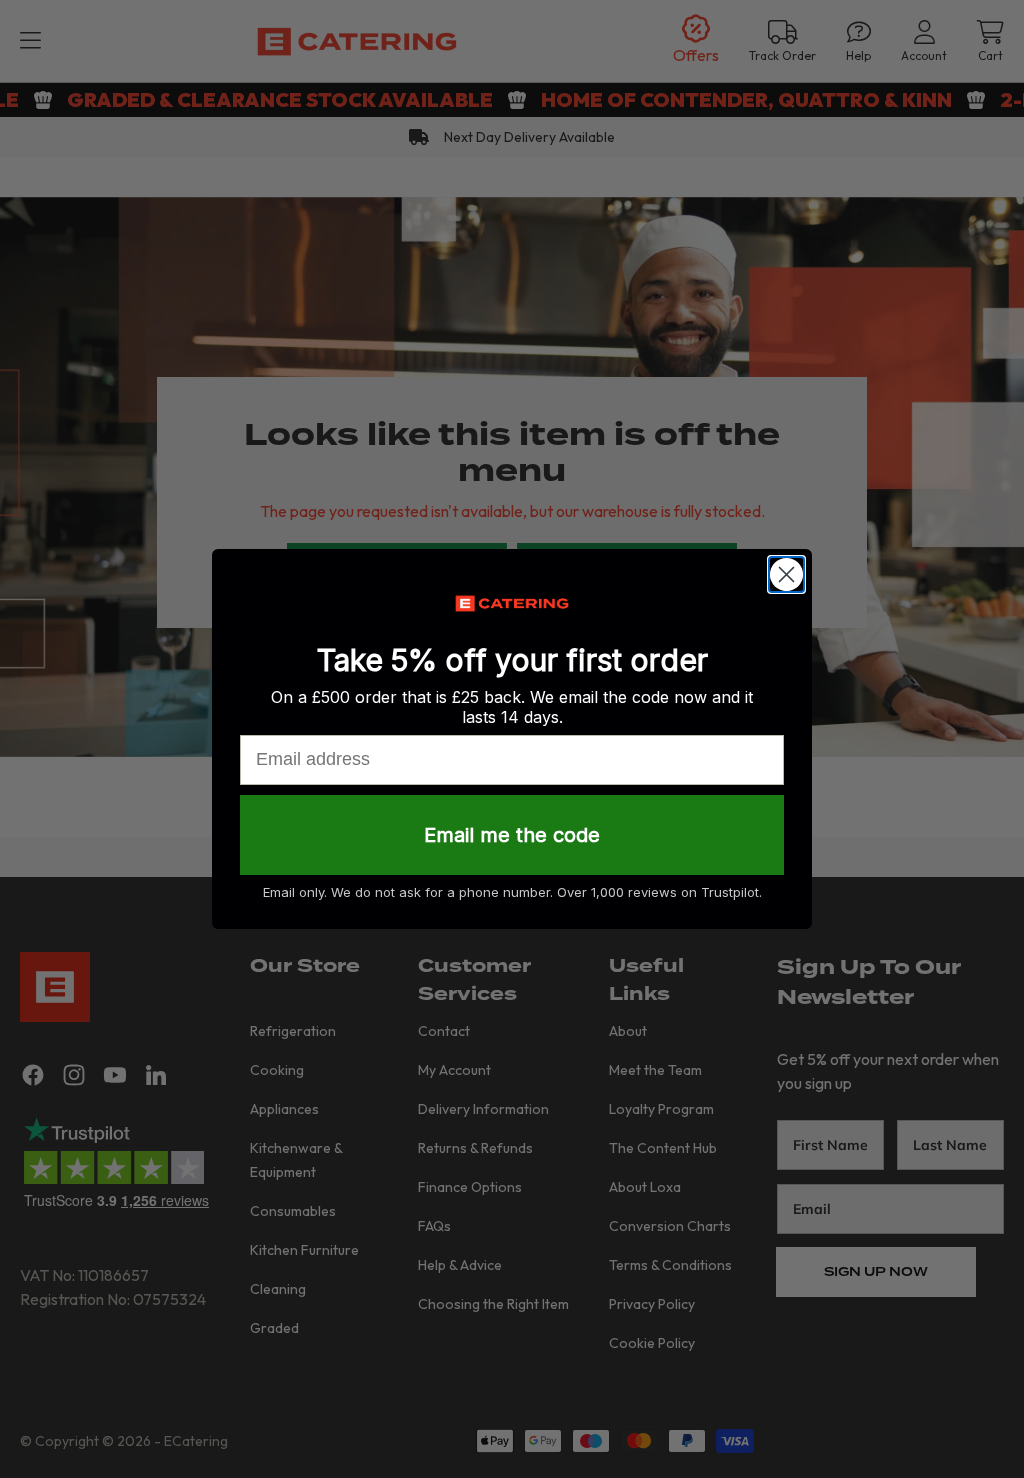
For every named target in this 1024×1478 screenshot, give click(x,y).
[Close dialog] (786, 574)
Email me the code (512, 835)
